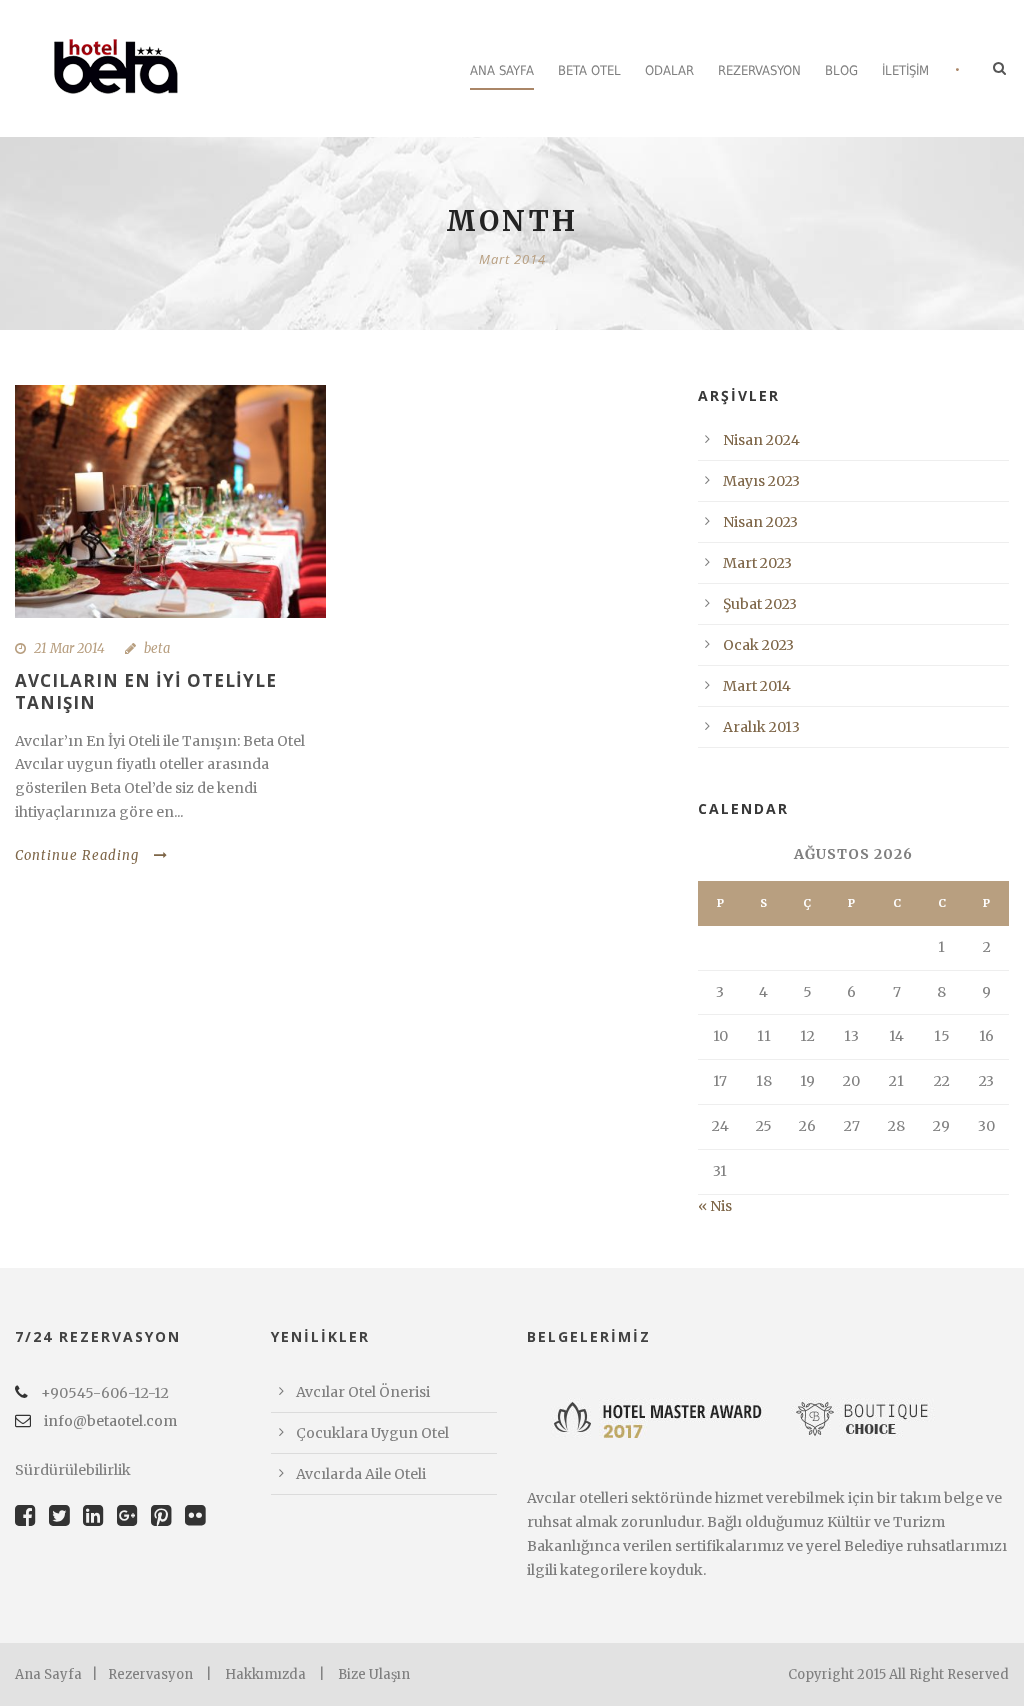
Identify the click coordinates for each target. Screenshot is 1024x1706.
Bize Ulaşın (374, 1674)
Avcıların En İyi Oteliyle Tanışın (146, 691)
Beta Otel (589, 70)
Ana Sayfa (502, 70)
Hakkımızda (265, 1674)
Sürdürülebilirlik (73, 1470)
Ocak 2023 (758, 645)
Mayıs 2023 (761, 481)
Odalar (669, 70)
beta (157, 648)
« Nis (715, 1206)
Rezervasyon (759, 70)
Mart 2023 (757, 563)
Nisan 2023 (760, 522)
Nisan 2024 (761, 440)
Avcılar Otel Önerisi (363, 1392)
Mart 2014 (757, 686)
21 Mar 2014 (69, 648)
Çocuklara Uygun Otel (372, 1433)
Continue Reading (77, 855)
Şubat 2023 (760, 604)
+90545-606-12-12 (103, 1393)
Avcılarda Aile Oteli (361, 1474)
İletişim (905, 70)
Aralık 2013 (761, 727)
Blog (841, 70)
